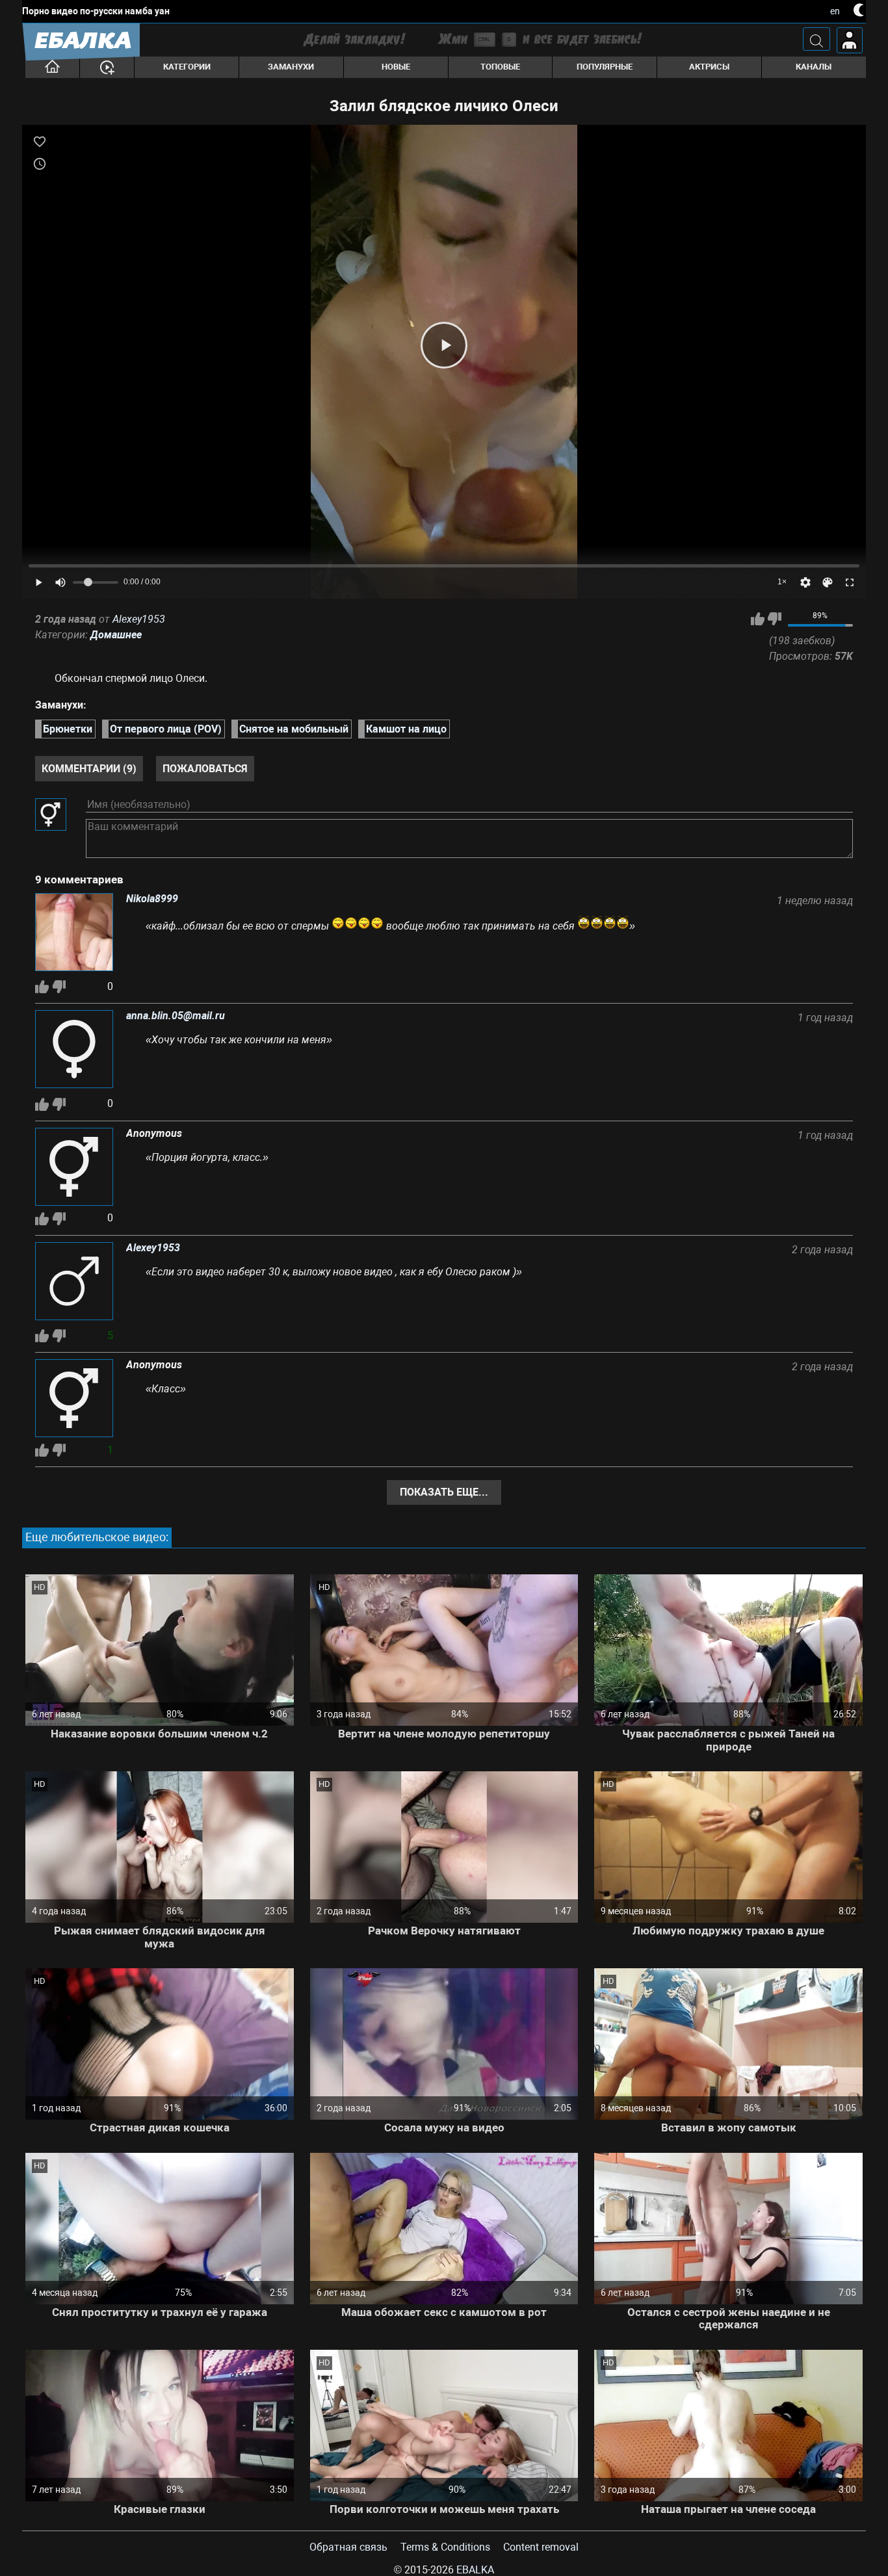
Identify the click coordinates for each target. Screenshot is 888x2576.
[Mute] (60, 582)
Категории (187, 67)
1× (782, 582)
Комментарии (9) (89, 769)
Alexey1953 (139, 619)
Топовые (500, 67)
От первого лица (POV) (166, 729)
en (835, 11)
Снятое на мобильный (294, 729)
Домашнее (116, 635)
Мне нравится (758, 619)
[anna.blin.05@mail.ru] (74, 1050)
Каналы (814, 67)
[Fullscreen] (850, 582)
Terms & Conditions (445, 2547)
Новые (396, 67)
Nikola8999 (152, 899)
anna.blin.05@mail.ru (176, 1016)
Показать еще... (444, 1492)
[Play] (444, 345)
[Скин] (828, 582)
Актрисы (709, 67)
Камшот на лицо (406, 729)
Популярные (605, 67)
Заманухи (291, 67)
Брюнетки (68, 729)
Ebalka (475, 2570)
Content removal (541, 2547)
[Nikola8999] (74, 933)
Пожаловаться (205, 769)
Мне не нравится (775, 619)
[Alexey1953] (74, 1282)
